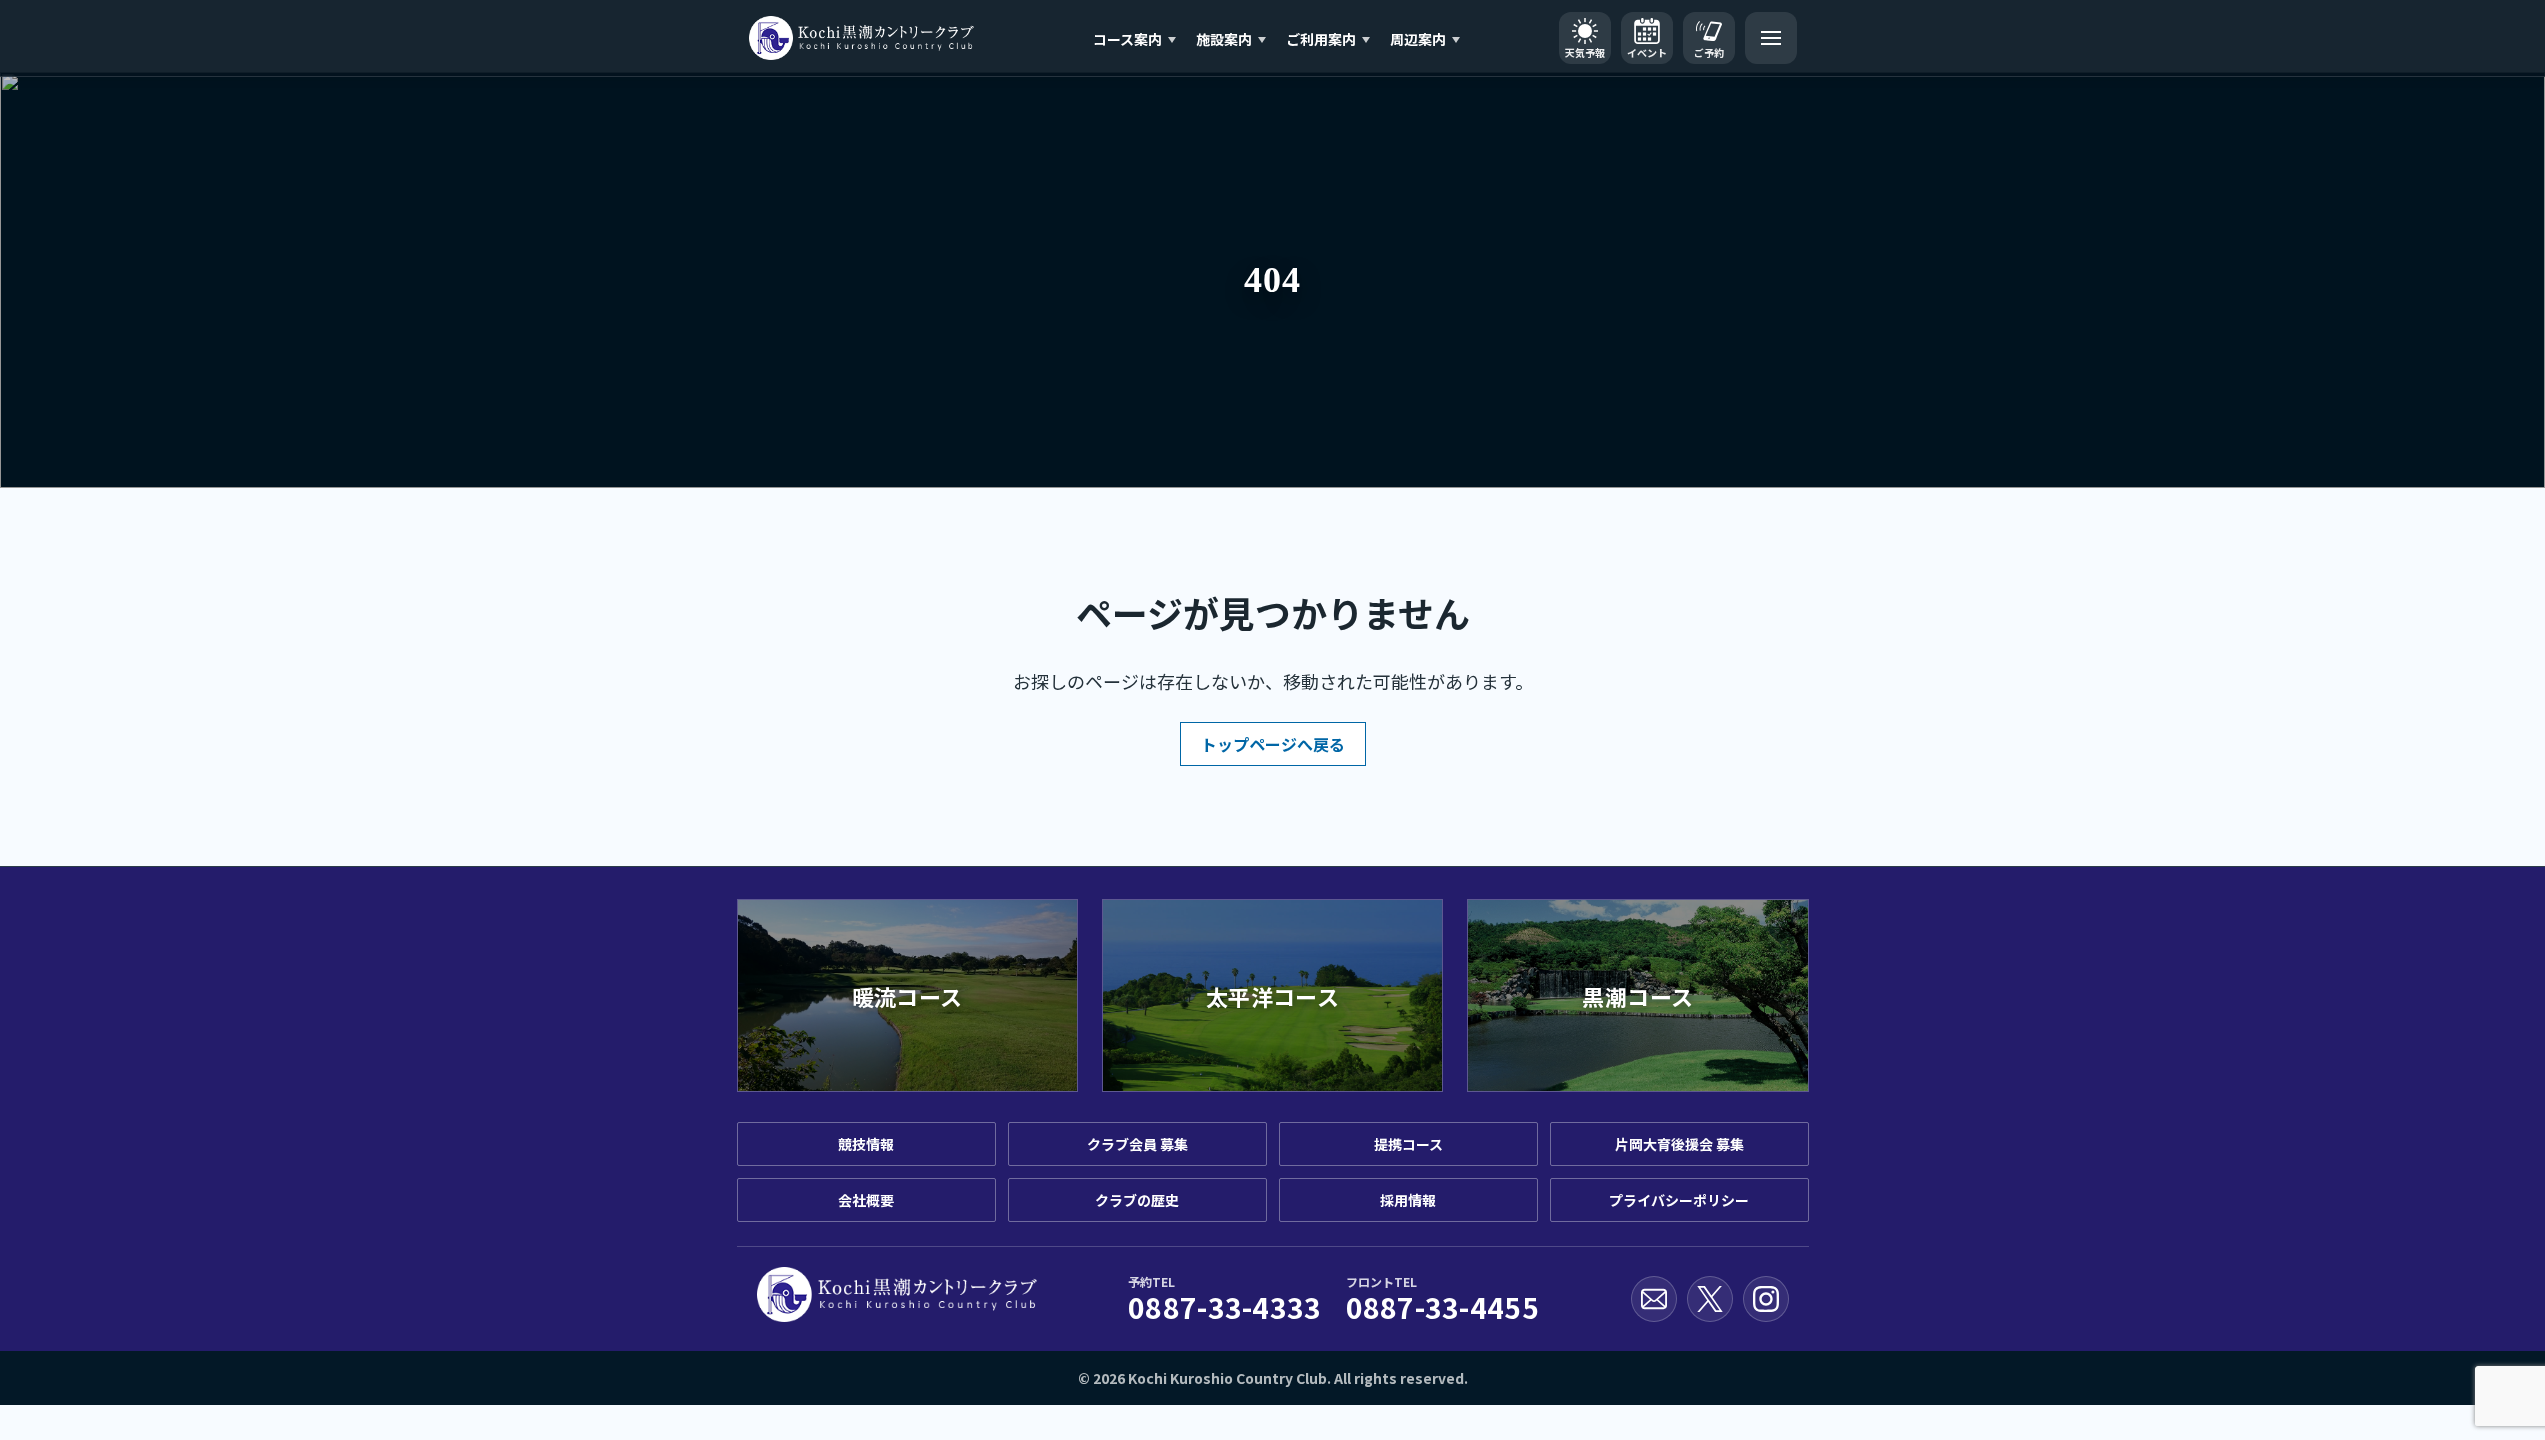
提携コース (1408, 1144)
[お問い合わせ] (1654, 1299)
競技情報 (866, 1144)
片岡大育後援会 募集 (1679, 1144)
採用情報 (1408, 1200)
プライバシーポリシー (1679, 1200)
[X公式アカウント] (1710, 1299)
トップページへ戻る (1273, 744)
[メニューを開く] (1771, 38)
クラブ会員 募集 (1137, 1144)
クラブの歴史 (1137, 1200)
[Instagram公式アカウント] (1766, 1299)
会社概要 (866, 1200)
